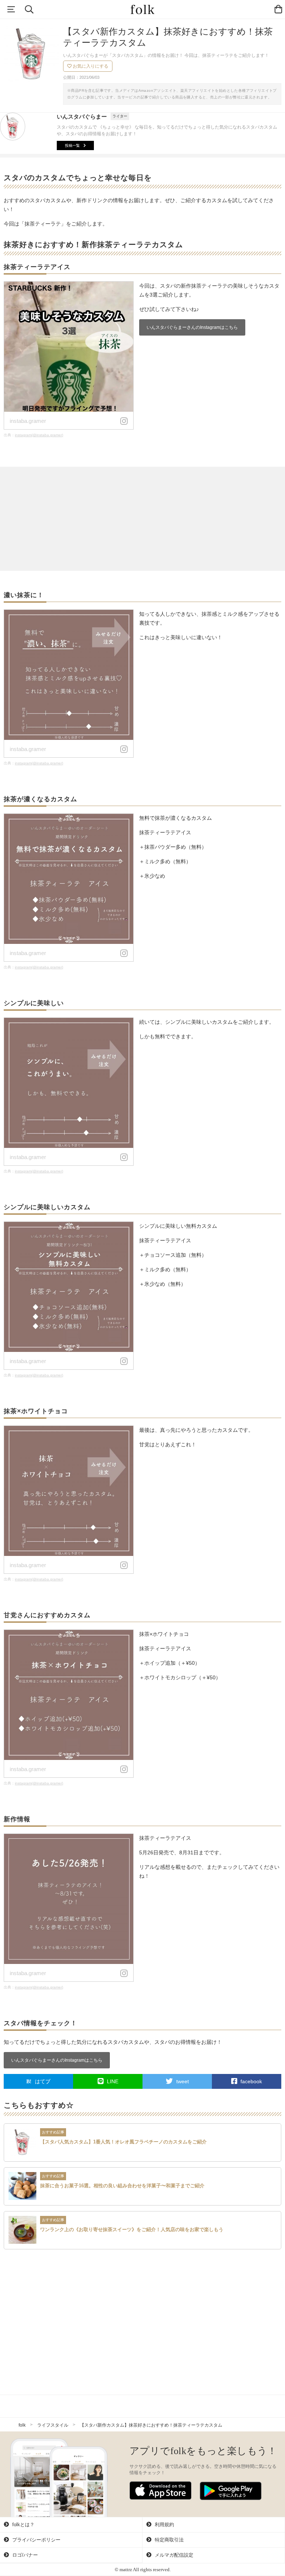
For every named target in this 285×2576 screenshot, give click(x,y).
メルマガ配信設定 (173, 2555)
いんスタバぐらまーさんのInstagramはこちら (192, 327)
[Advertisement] (142, 519)
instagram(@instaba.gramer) (39, 435)
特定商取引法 (168, 2540)
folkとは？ (23, 2525)
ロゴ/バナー (24, 2555)
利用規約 (164, 2525)
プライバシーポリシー (36, 2540)
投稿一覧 (72, 145)
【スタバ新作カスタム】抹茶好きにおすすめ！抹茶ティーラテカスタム (151, 2425)
